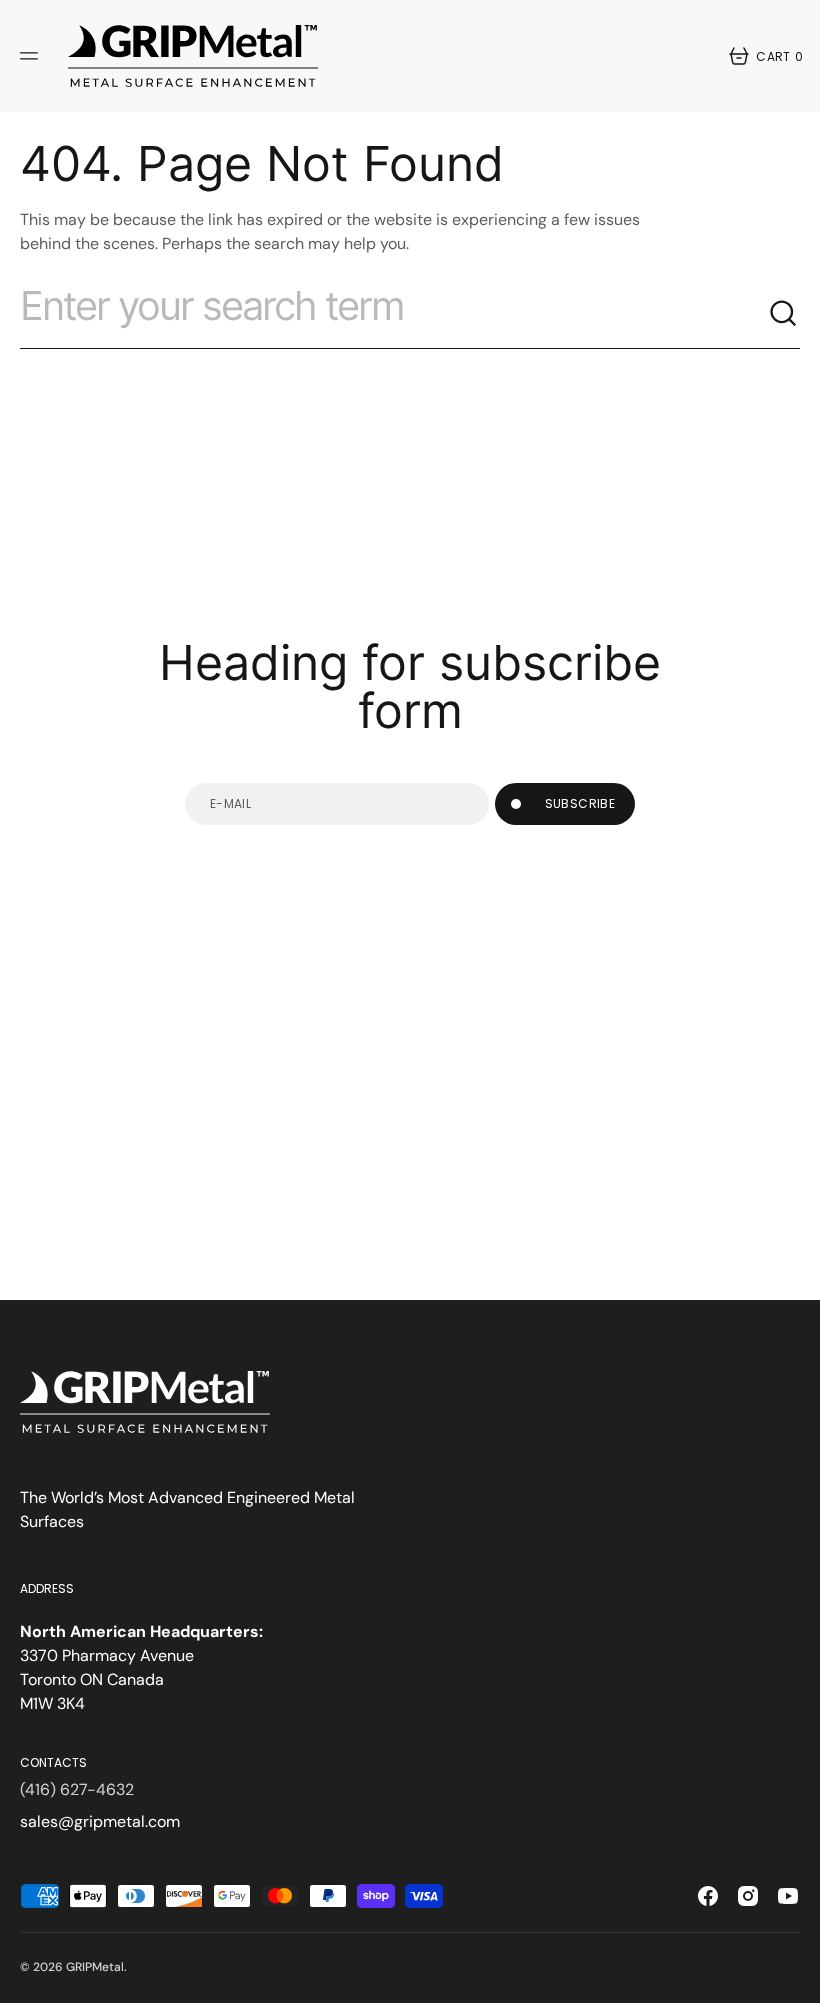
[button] (32, 56)
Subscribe (580, 803)
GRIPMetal (95, 1967)
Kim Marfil (222, 1968)
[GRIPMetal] (193, 56)
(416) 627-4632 (77, 1789)
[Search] (784, 314)
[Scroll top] (796, 1979)
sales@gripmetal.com (100, 1821)
